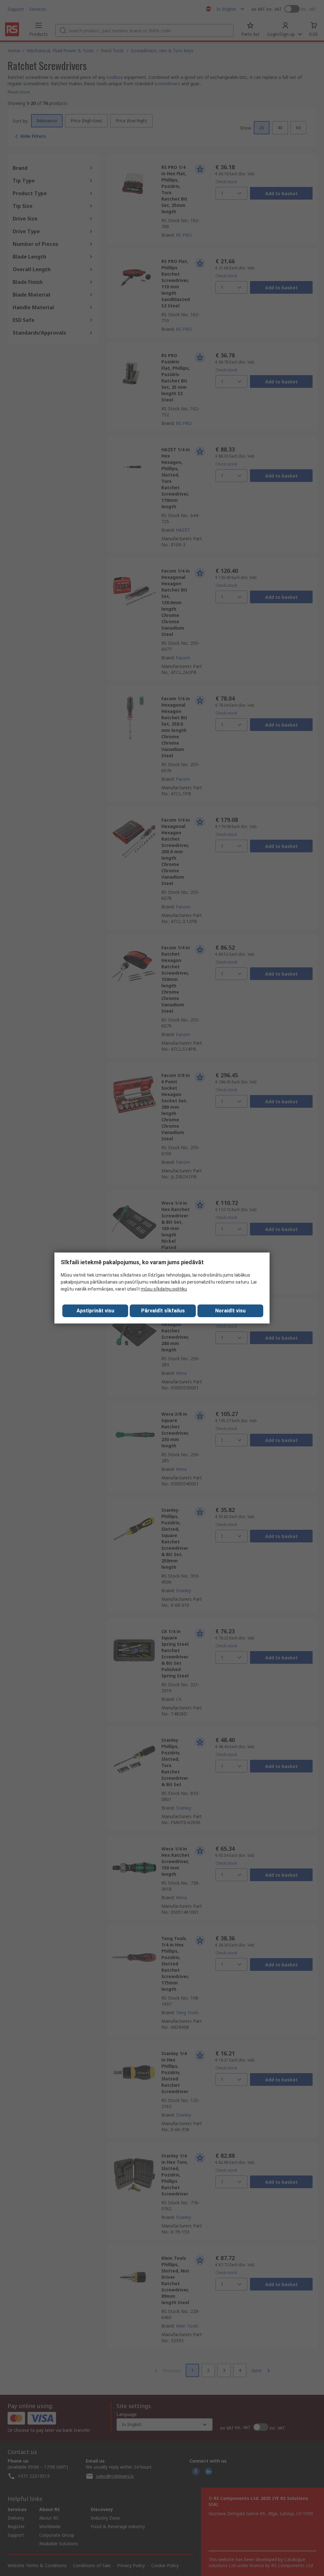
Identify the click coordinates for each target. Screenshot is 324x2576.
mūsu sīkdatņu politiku (164, 1289)
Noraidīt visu (230, 1311)
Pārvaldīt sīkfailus (163, 1311)
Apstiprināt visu (95, 1311)
